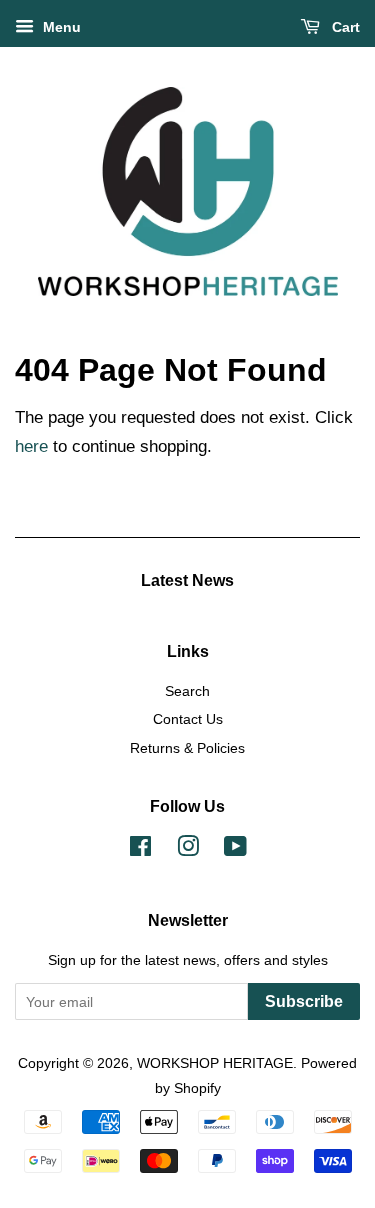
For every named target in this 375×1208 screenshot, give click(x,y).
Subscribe (304, 1001)
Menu (60, 27)
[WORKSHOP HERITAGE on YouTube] (235, 850)
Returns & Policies (187, 748)
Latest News (187, 580)
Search (187, 691)
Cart (344, 27)
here (31, 446)
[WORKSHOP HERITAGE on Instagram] (188, 850)
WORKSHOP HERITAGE (215, 1063)
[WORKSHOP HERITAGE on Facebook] (140, 850)
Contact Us (188, 719)
